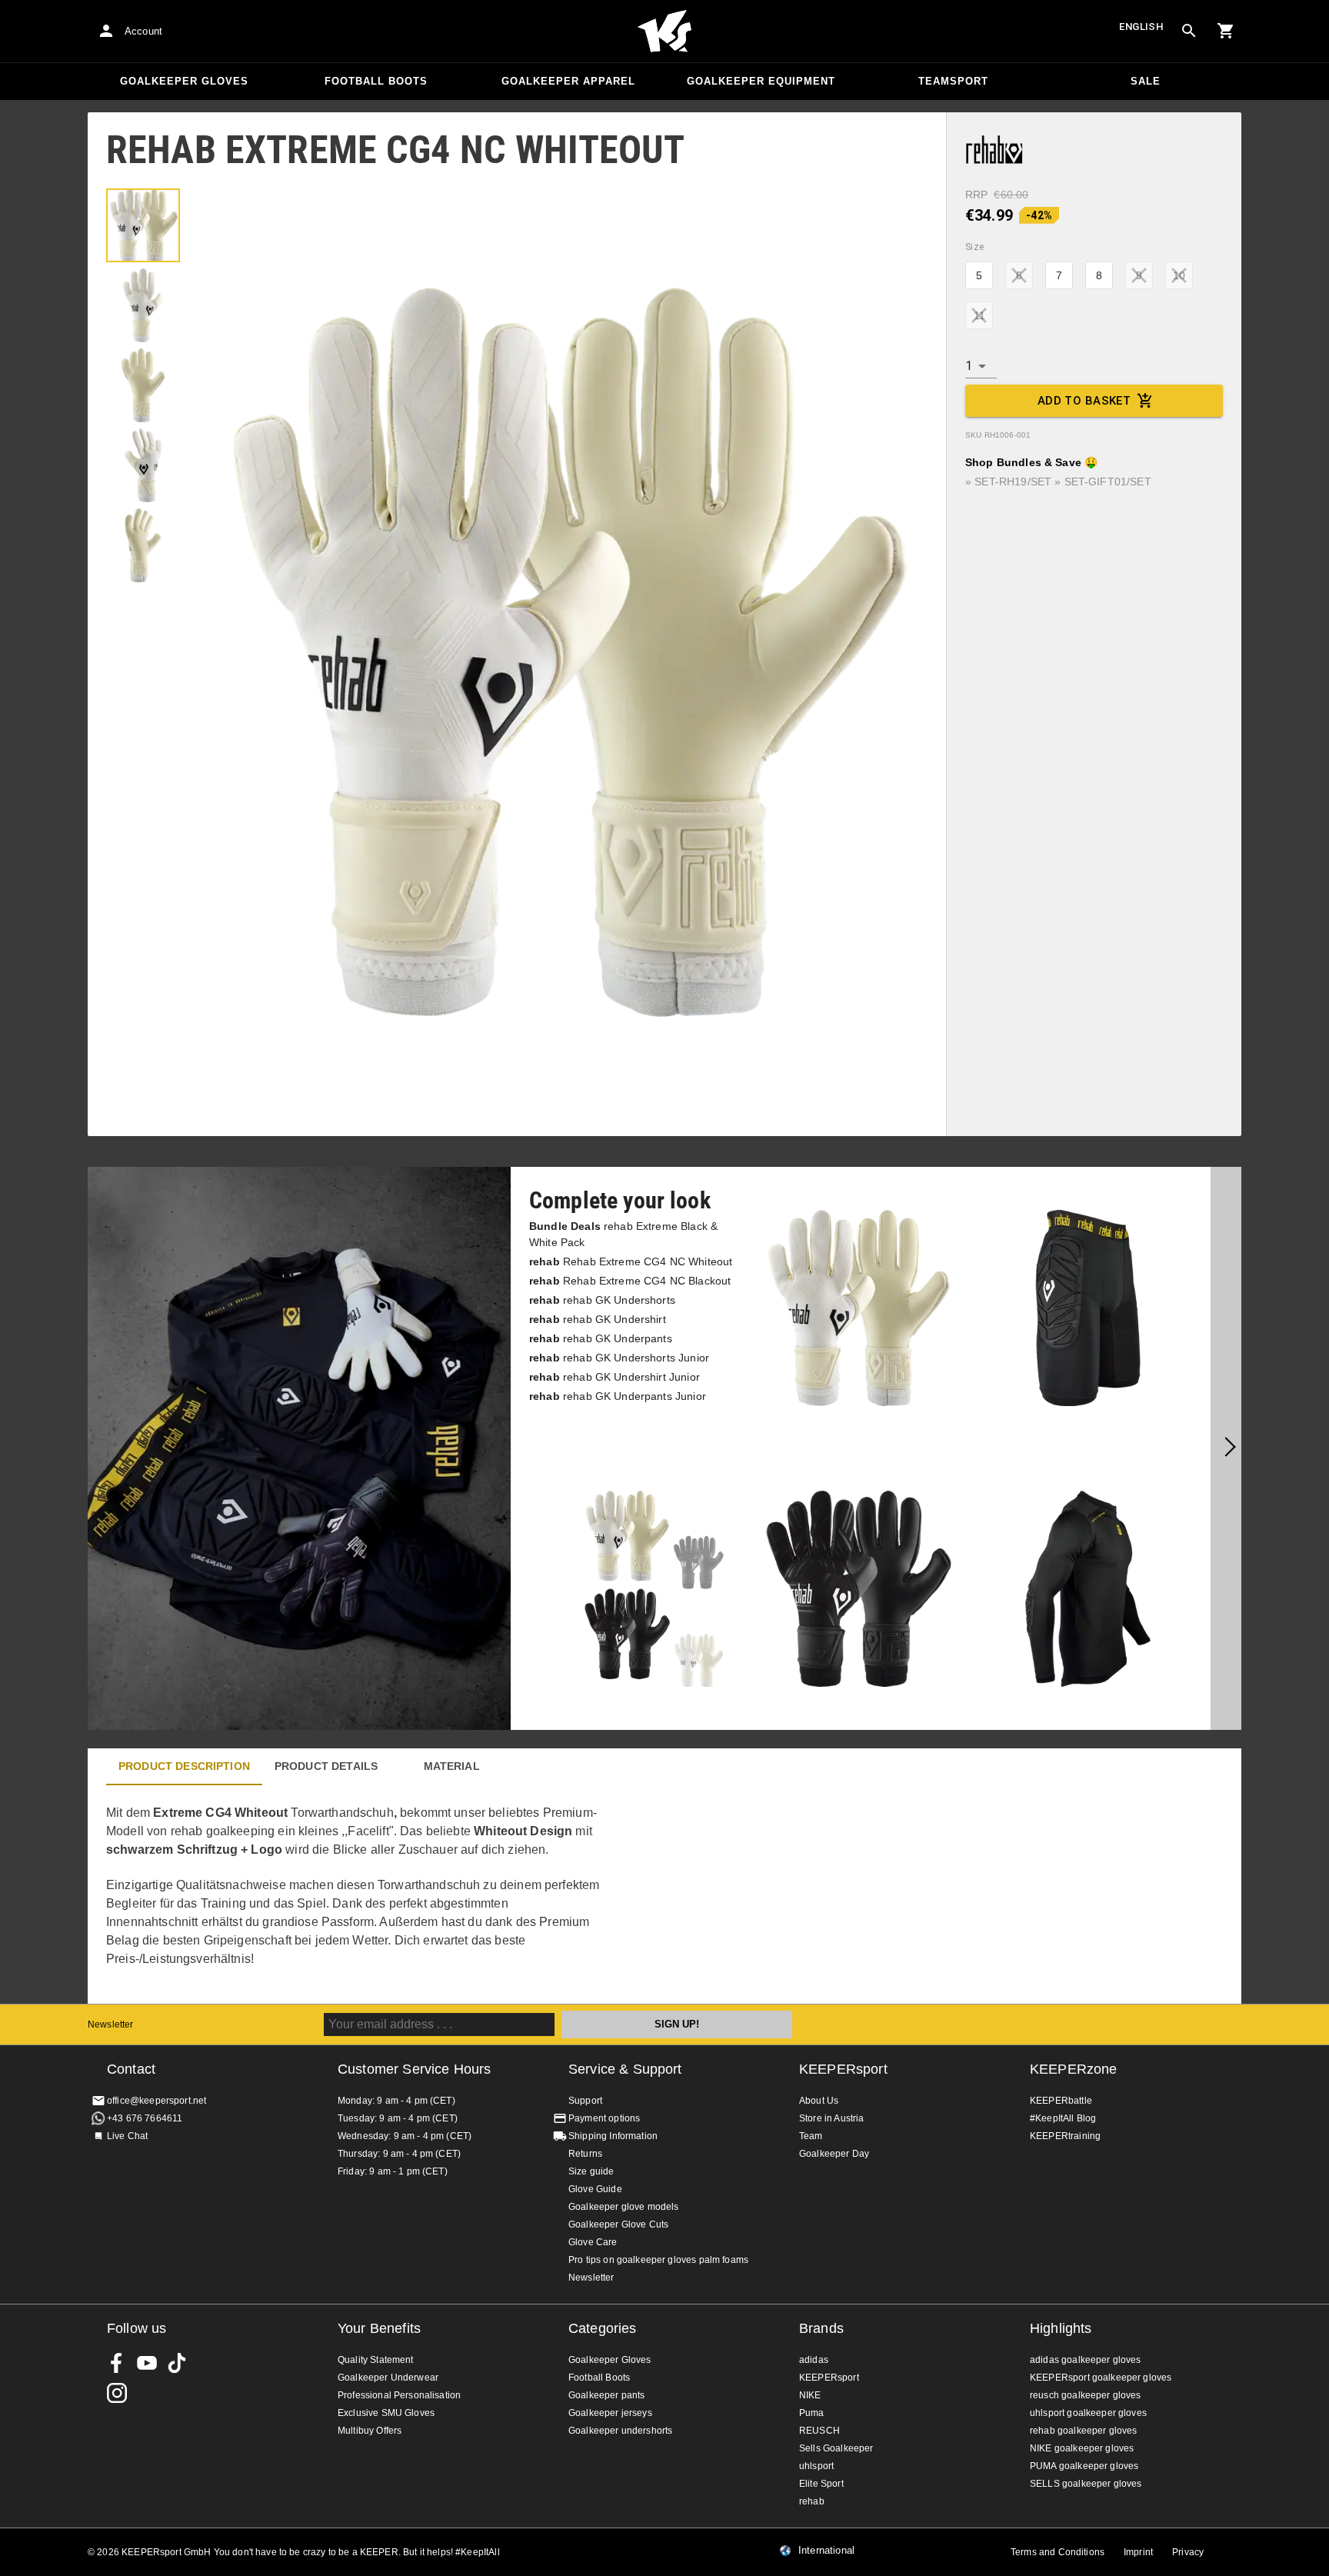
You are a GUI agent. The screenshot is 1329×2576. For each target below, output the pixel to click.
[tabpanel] (357, 1895)
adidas (814, 2360)
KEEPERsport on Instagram (117, 2393)
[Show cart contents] (1226, 31)
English (1141, 27)
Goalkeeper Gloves (184, 81)
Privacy (1188, 2552)
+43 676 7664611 (145, 2118)
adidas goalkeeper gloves (1086, 2360)
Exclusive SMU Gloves (386, 2413)
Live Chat (127, 2136)
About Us (819, 2101)
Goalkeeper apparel (568, 81)
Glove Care (593, 2242)
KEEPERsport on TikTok (177, 2363)
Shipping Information (613, 2136)
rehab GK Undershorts (602, 1300)
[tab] (143, 225)
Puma (812, 2413)
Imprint (1138, 2552)
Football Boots (376, 81)
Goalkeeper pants (606, 2395)
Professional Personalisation (399, 2395)
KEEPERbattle (1061, 2101)
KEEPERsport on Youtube (147, 2363)
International (826, 2551)
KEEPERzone (1074, 2069)
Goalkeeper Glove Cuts (618, 2224)
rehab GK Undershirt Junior (615, 1377)
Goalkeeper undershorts (620, 2431)
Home (664, 32)
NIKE (810, 2395)
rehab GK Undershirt (598, 1319)
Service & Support (625, 2069)
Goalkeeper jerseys (610, 2413)
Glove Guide (595, 2189)
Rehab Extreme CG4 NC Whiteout (631, 1261)
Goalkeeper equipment (761, 81)
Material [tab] (452, 1766)
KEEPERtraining (1065, 2136)
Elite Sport (821, 2484)
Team (811, 2136)
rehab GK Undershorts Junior (619, 1358)
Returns (585, 2154)
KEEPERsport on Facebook (117, 2363)
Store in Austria (831, 2118)
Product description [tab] (184, 1766)
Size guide (591, 2171)
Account (143, 31)
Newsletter (111, 2024)
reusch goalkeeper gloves (1086, 2395)
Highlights (1061, 2328)
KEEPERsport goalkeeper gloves (1101, 2378)
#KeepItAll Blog (1063, 2118)
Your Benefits (379, 2328)
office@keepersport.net (157, 2101)
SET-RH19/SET (1013, 482)
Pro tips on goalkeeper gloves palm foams (658, 2260)
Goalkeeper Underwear (388, 2378)
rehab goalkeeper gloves (1083, 2431)
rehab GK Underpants (601, 1338)
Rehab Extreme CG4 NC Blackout (630, 1281)
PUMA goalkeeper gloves (1084, 2466)
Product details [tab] (326, 1766)
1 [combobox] (969, 366)
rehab (812, 2501)
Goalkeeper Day (834, 2154)
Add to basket (1084, 401)
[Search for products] (1189, 31)
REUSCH (819, 2431)
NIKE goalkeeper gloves (1082, 2448)
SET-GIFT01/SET (1108, 482)
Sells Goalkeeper (836, 2448)
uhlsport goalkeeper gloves (1088, 2413)
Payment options (604, 2118)
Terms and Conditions (1058, 2552)
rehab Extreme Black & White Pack (623, 1234)
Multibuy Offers (370, 2431)
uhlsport (816, 2466)
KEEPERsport (843, 2069)
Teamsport (953, 81)
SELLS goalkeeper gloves (1086, 2484)
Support (585, 2101)
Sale (1146, 81)
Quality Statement (376, 2360)
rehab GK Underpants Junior (618, 1396)
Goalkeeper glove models (623, 2207)
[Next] (1226, 1448)
